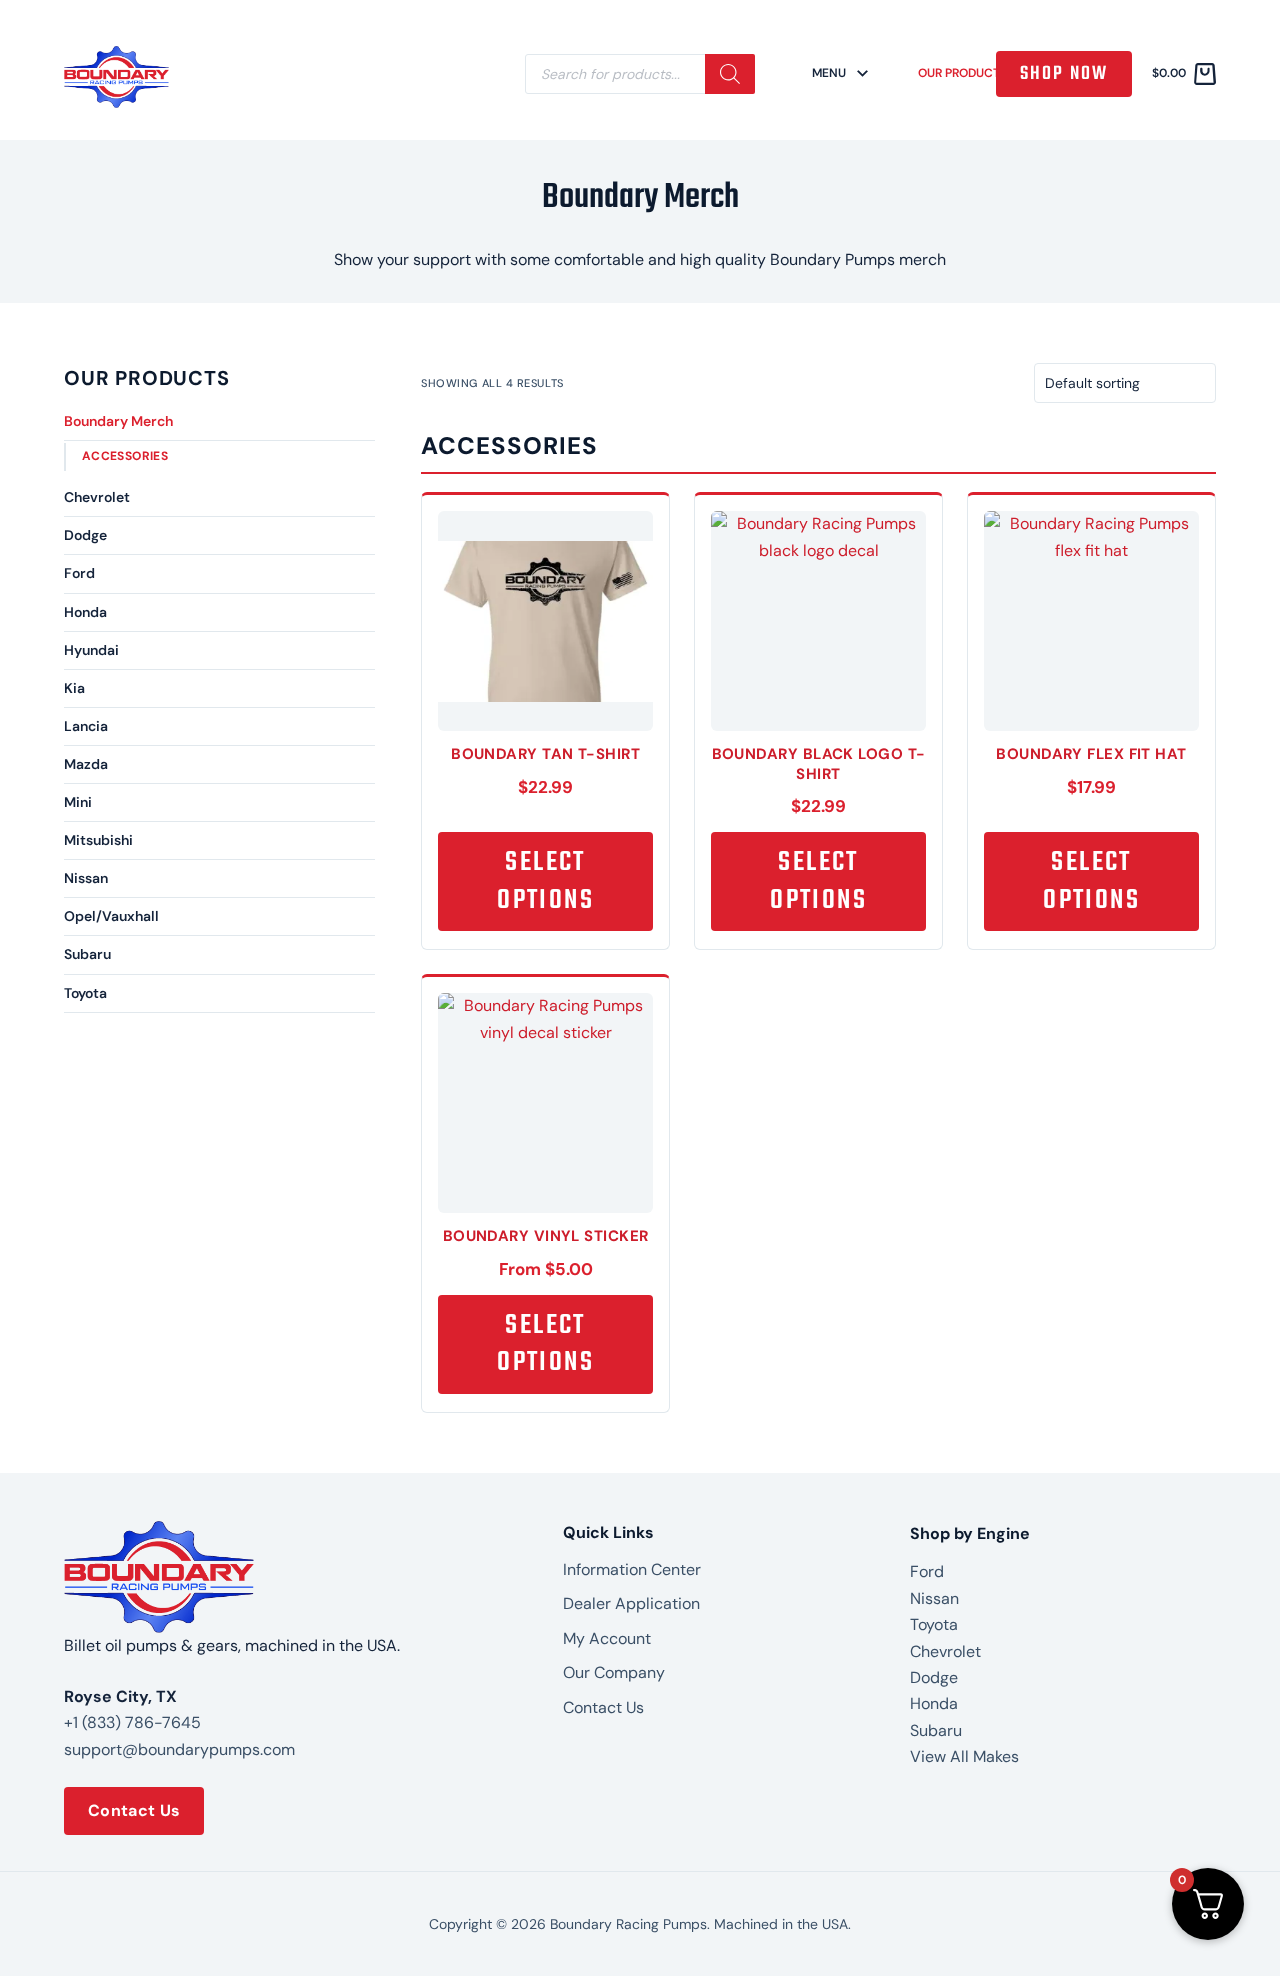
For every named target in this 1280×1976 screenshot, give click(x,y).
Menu (829, 73)
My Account (607, 1638)
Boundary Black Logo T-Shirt (819, 764)
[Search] (730, 74)
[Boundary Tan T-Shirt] (545, 628)
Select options (545, 881)
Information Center (632, 1569)
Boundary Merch (118, 421)
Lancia (86, 726)
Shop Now (1064, 74)
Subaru (87, 954)
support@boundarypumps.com (179, 1749)
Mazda (86, 764)
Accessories (125, 456)
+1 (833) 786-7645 (132, 1722)
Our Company (614, 1672)
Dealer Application (631, 1603)
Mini (78, 802)
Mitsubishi (98, 840)
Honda (85, 612)
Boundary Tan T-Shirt (545, 754)
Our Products (962, 73)
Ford (79, 573)
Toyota (85, 993)
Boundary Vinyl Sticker (546, 1236)
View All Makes (964, 1756)
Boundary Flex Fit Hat (1091, 754)
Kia (74, 688)
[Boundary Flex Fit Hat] (1091, 628)
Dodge (85, 535)
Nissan (86, 878)
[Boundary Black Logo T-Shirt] (818, 628)
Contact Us (134, 1810)
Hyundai (91, 650)
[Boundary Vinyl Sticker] (545, 1110)
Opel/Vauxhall (111, 916)
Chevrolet (97, 497)
